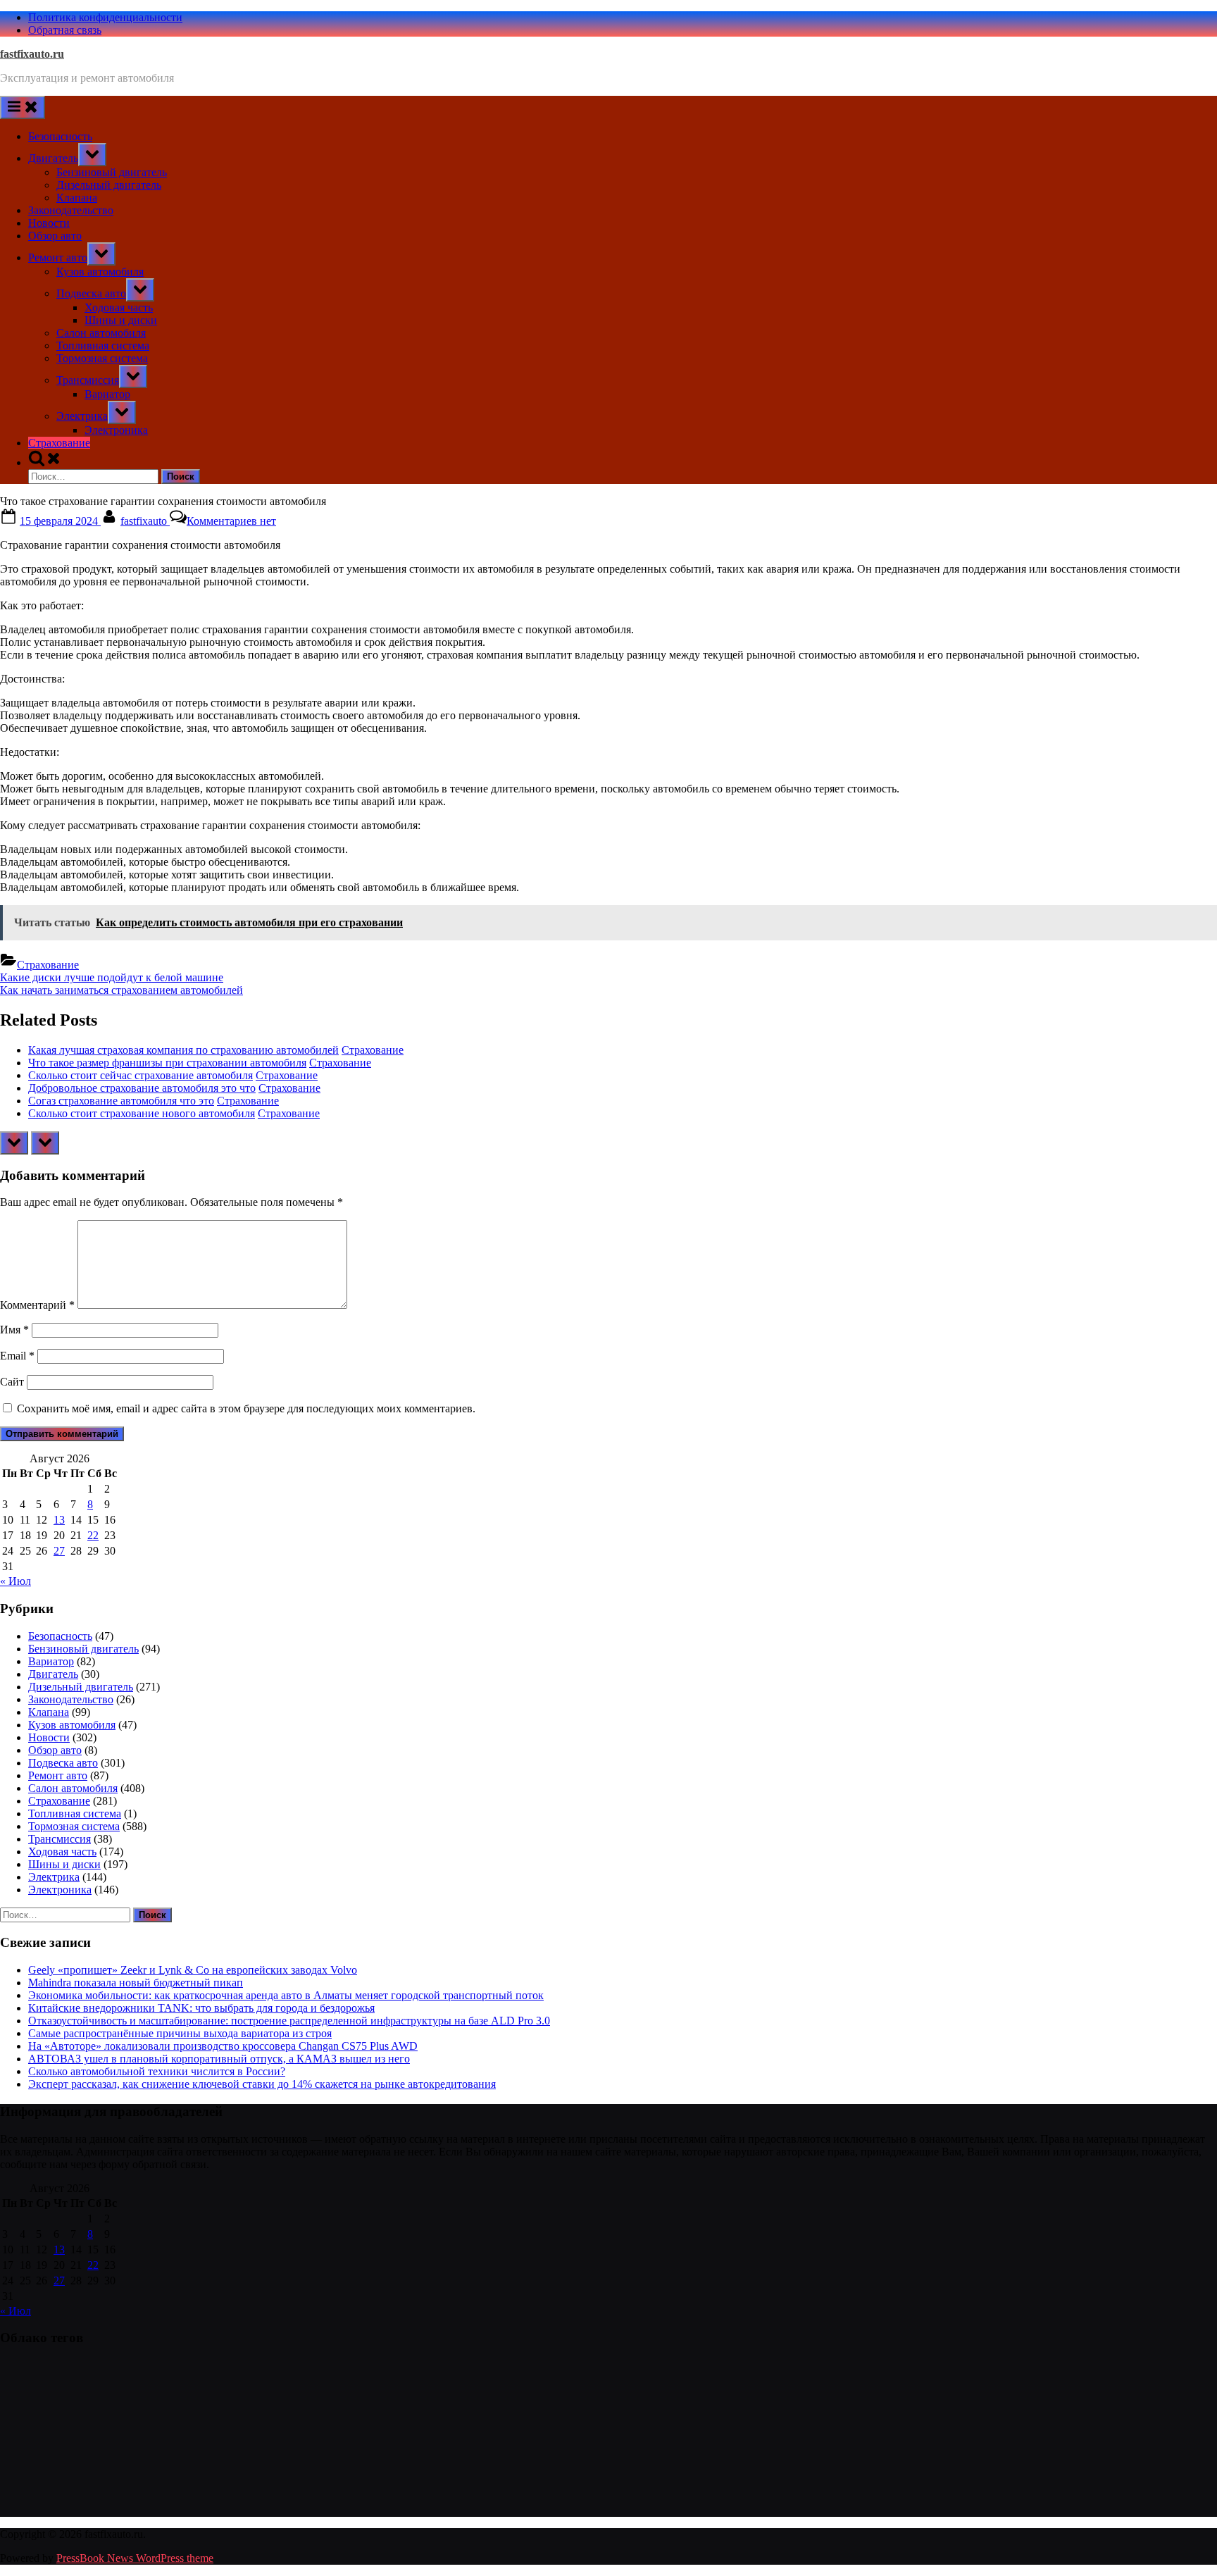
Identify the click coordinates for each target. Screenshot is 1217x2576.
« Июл (15, 1581)
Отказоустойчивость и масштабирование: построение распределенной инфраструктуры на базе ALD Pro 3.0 (289, 2021)
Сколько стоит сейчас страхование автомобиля (141, 1075)
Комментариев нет (231, 521)
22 (93, 1535)
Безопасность (60, 136)
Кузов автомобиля (100, 272)
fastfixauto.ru (32, 54)
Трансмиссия (88, 380)
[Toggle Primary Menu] (23, 107)
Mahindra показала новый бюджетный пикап (136, 1983)
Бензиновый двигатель (112, 172)
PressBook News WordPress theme (135, 2558)
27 (59, 1551)
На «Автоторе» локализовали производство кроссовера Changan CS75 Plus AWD (223, 2046)
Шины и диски (121, 320)
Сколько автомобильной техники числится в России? (157, 2071)
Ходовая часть (119, 307)
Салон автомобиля (101, 333)
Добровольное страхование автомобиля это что (142, 1088)
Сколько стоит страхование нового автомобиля (142, 1113)
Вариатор (107, 394)
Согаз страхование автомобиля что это (121, 1101)
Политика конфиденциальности (105, 17)
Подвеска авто (91, 293)
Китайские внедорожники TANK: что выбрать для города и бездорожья (201, 2008)
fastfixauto (145, 521)
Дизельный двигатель (109, 185)
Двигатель (53, 158)
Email (17, 1356)
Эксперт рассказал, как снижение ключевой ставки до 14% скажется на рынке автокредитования (262, 2084)
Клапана (77, 198)
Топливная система (103, 346)
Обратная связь (65, 30)
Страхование (59, 443)
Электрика (82, 416)
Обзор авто (55, 236)
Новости (49, 223)
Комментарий (37, 1305)
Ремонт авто (58, 257)
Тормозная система (102, 358)
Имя (14, 1330)
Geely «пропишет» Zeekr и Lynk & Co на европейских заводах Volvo (193, 1970)
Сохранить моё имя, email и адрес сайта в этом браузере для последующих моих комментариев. (246, 1408)
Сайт (12, 1382)
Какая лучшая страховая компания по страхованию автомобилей (183, 1050)
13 (59, 1520)
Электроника (116, 430)
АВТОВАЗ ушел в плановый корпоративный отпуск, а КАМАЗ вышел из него (219, 2059)
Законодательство (71, 210)
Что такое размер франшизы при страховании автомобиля (167, 1063)
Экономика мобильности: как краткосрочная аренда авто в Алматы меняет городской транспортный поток (286, 1995)
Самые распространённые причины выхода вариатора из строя (180, 2033)
